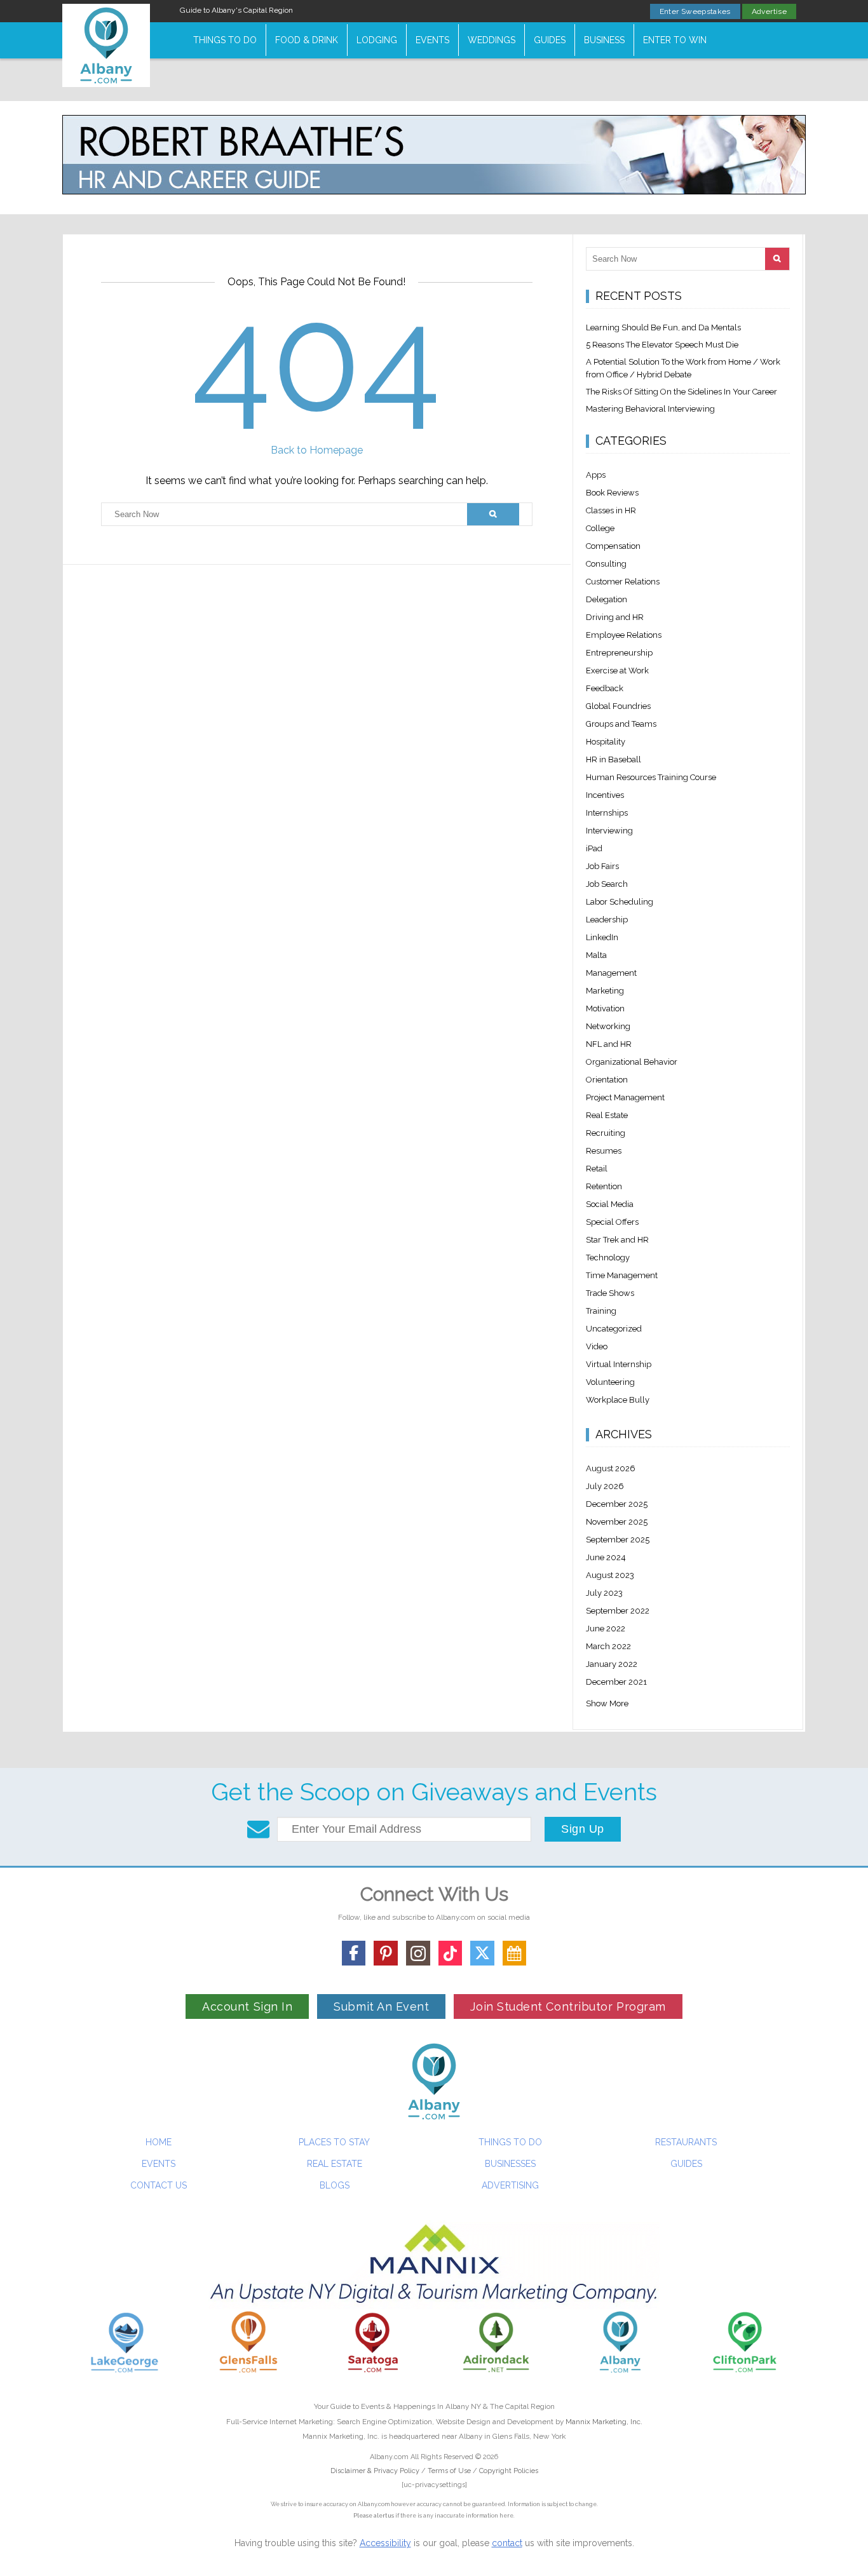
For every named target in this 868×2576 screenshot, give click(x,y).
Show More (607, 1703)
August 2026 (611, 1468)
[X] (482, 1953)
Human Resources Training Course (651, 777)
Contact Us (159, 2185)
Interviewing (609, 831)
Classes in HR (611, 510)
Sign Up (583, 1829)
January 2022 (612, 1664)
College (600, 528)
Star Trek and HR (617, 1240)
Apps (596, 475)
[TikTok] (451, 1953)
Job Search (607, 884)
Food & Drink (307, 40)
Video (597, 1346)
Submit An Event (381, 2006)
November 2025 (617, 1522)
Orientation (607, 1080)
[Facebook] (354, 1953)
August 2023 (610, 1575)
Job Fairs (602, 866)
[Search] (493, 514)
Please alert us (374, 2516)
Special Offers (612, 1222)
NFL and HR (609, 1044)
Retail (597, 1169)
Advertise (769, 11)
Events (432, 40)
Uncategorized (614, 1329)
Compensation (613, 546)
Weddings (492, 40)
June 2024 (606, 1557)
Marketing (605, 991)
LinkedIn (602, 937)
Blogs (335, 2185)
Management (611, 973)
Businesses (510, 2164)
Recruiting (606, 1133)
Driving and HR (615, 617)
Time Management (622, 1275)
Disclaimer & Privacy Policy (376, 2471)
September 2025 (618, 1540)
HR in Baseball (614, 759)
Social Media (610, 1204)
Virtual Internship (619, 1364)
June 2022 (606, 1629)
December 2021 (616, 1682)
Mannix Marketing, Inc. (604, 2422)
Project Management (625, 1097)
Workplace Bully (618, 1400)
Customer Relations (623, 582)
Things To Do (225, 40)
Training (601, 1311)
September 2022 (618, 1611)
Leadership (607, 920)
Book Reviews (612, 493)
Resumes (604, 1151)
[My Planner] (515, 1953)
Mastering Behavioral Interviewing (650, 409)
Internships (607, 813)
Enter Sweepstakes (695, 11)
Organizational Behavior (632, 1062)
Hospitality (606, 742)
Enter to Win (675, 40)
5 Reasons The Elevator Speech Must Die (662, 345)
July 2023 (604, 1593)
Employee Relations (624, 635)
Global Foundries (618, 706)
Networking (608, 1026)
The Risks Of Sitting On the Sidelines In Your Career (682, 392)
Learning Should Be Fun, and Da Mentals (663, 327)
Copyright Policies (509, 2471)
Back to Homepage (317, 450)
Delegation (607, 599)
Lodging (377, 40)
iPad (594, 848)
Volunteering (610, 1382)
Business (604, 40)
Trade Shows (610, 1293)
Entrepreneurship (619, 653)
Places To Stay (334, 2142)
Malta (596, 955)
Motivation (605, 1008)
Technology (608, 1258)
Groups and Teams (621, 724)
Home (159, 2142)
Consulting (606, 564)
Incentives (605, 795)
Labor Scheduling (620, 902)
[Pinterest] (386, 1953)
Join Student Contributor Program (568, 2006)
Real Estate (607, 1115)
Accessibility (385, 2543)
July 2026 (605, 1486)
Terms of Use (449, 2471)
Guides (550, 40)
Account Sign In (247, 2006)
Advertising (510, 2185)
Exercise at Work (617, 671)
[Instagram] (418, 1953)
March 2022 (608, 1646)
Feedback (605, 688)
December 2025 (617, 1504)
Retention (604, 1186)
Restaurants (686, 2142)
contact (507, 2543)
